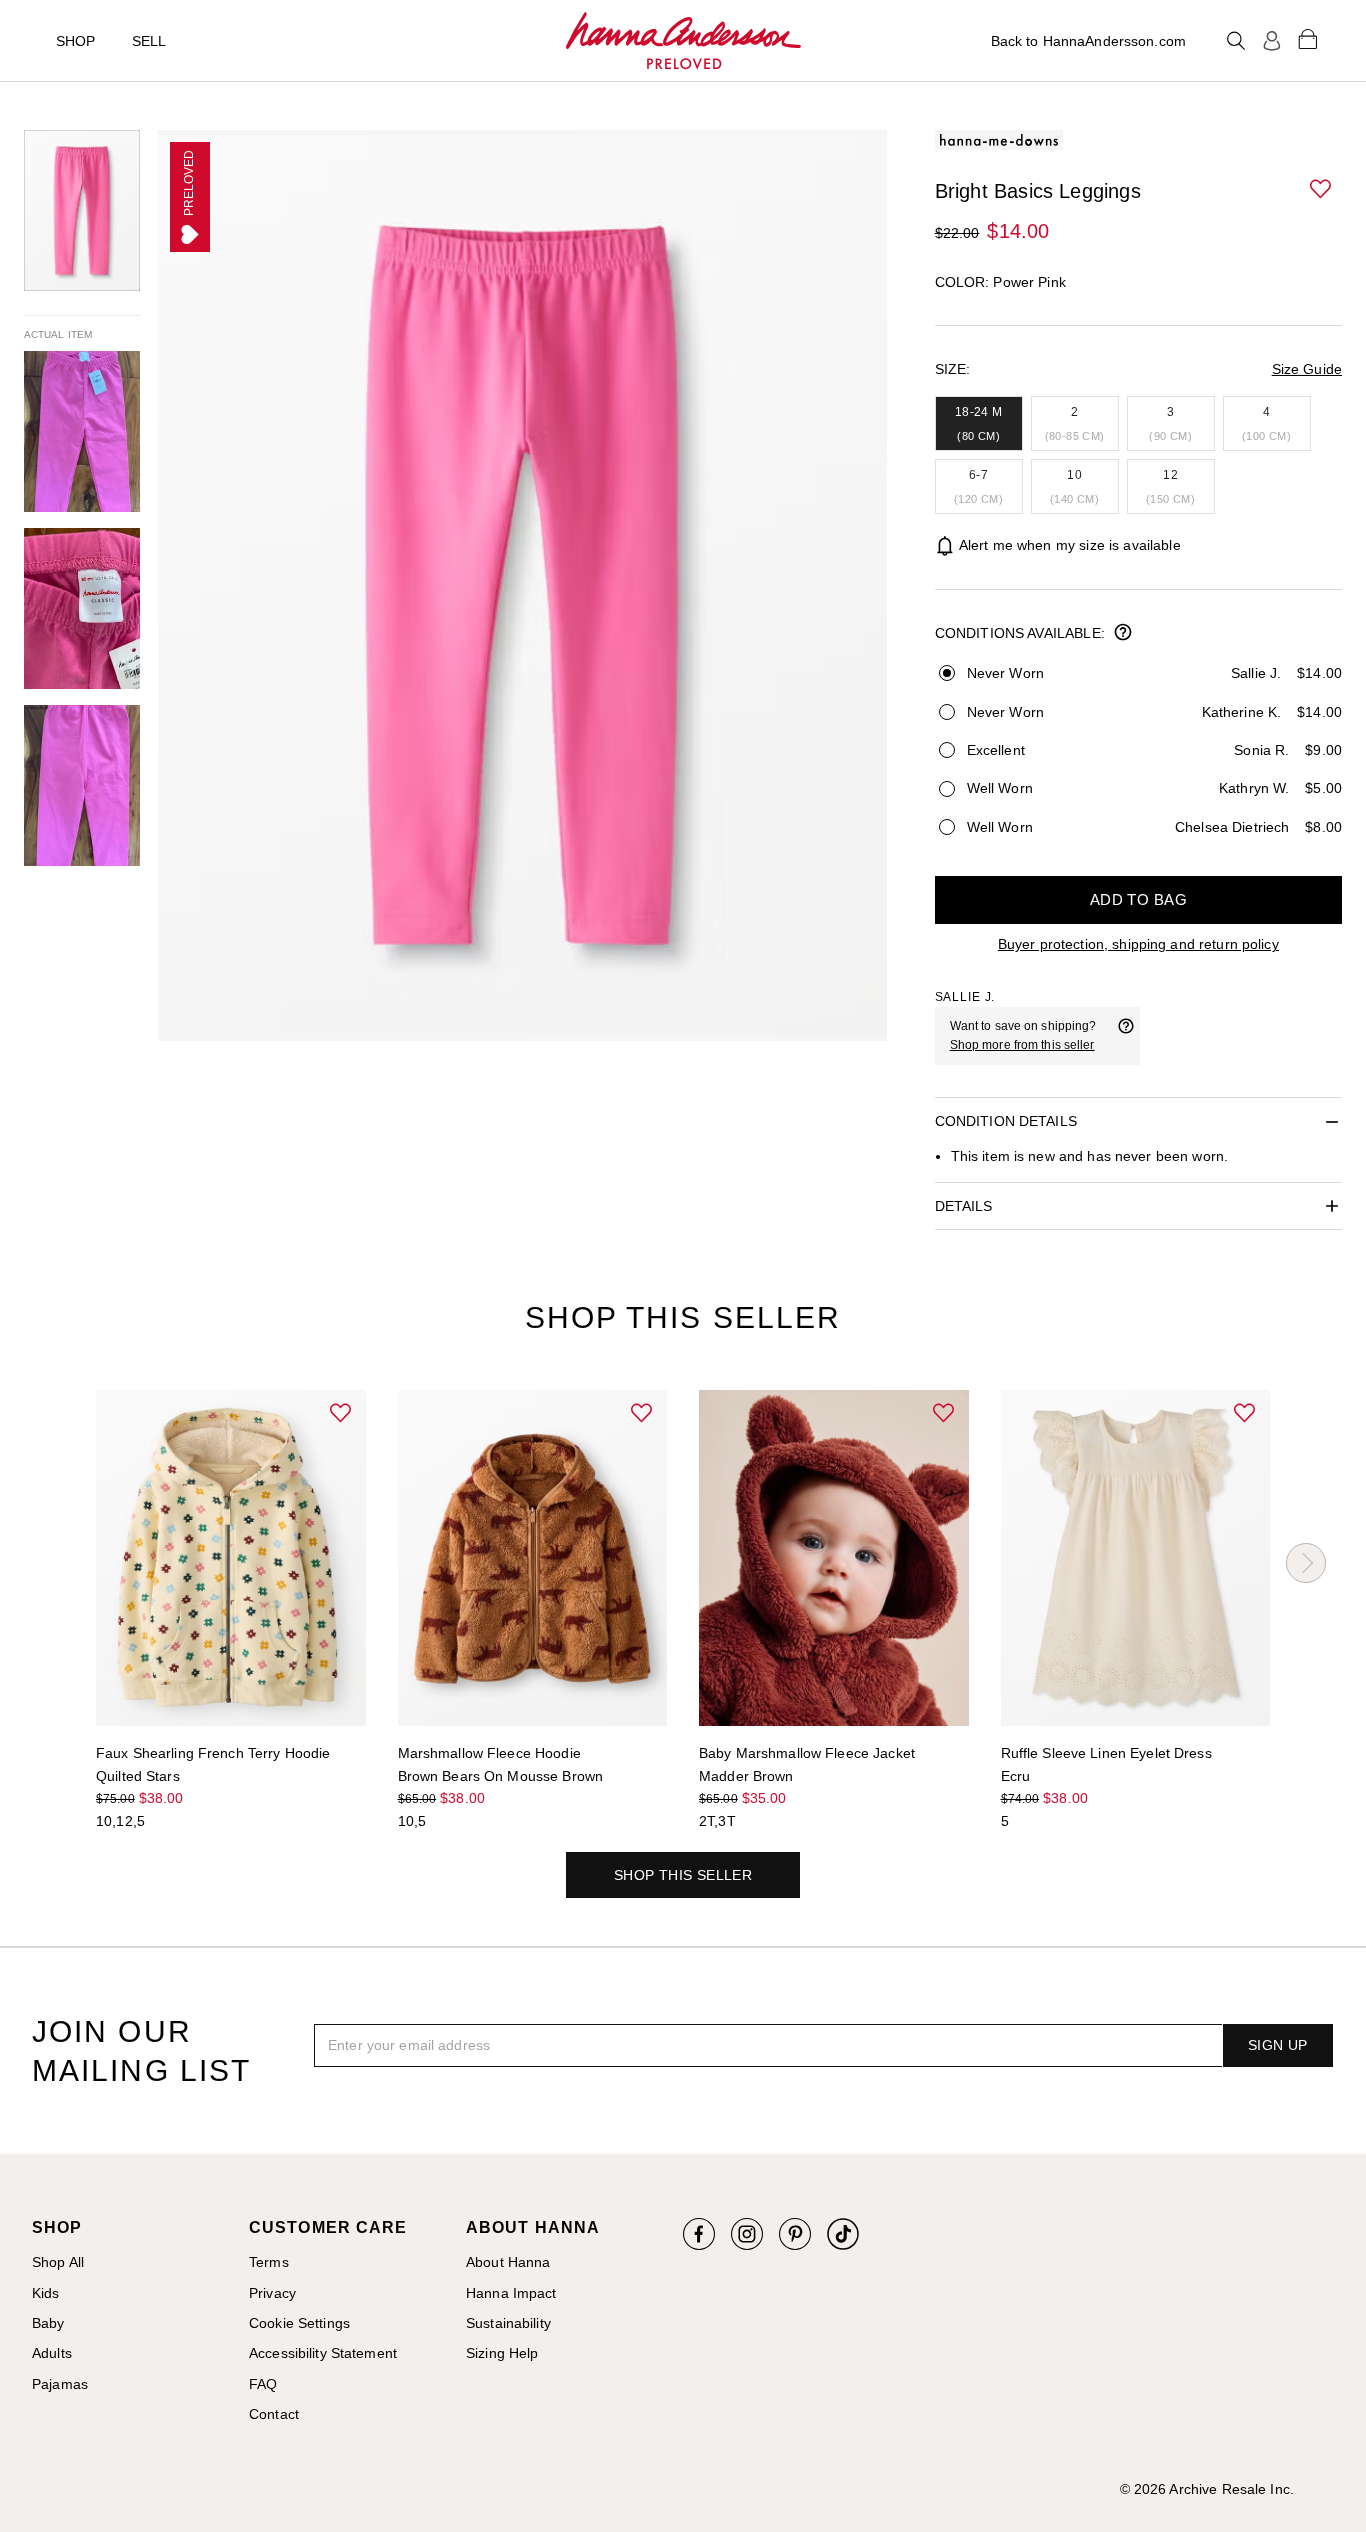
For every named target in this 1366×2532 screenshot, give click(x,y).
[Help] (1126, 1036)
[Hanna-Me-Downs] (683, 41)
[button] (1322, 190)
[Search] (1236, 41)
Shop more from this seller (1022, 1045)
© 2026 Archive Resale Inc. (1207, 2489)
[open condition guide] (1123, 634)
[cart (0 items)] (1308, 38)
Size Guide (1307, 369)
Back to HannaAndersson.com (1088, 41)
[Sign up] (1272, 41)
